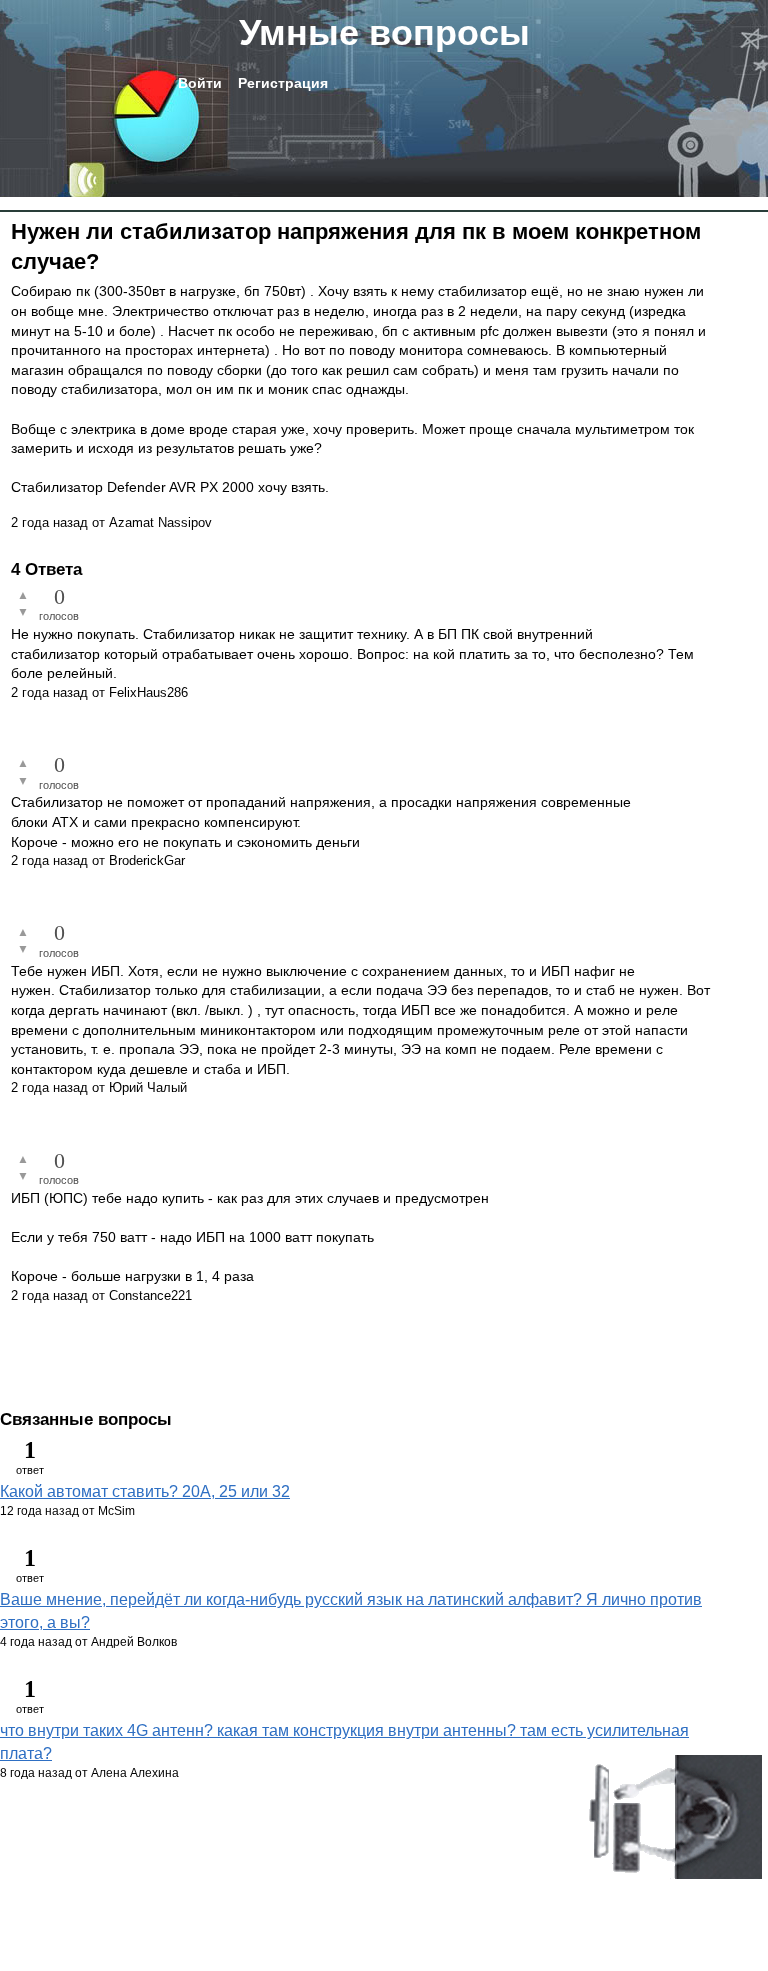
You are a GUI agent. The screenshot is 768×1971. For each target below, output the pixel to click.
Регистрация (283, 83)
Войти (200, 83)
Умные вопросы (384, 32)
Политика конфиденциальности (100, 1839)
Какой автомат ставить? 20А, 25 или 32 (145, 1491)
